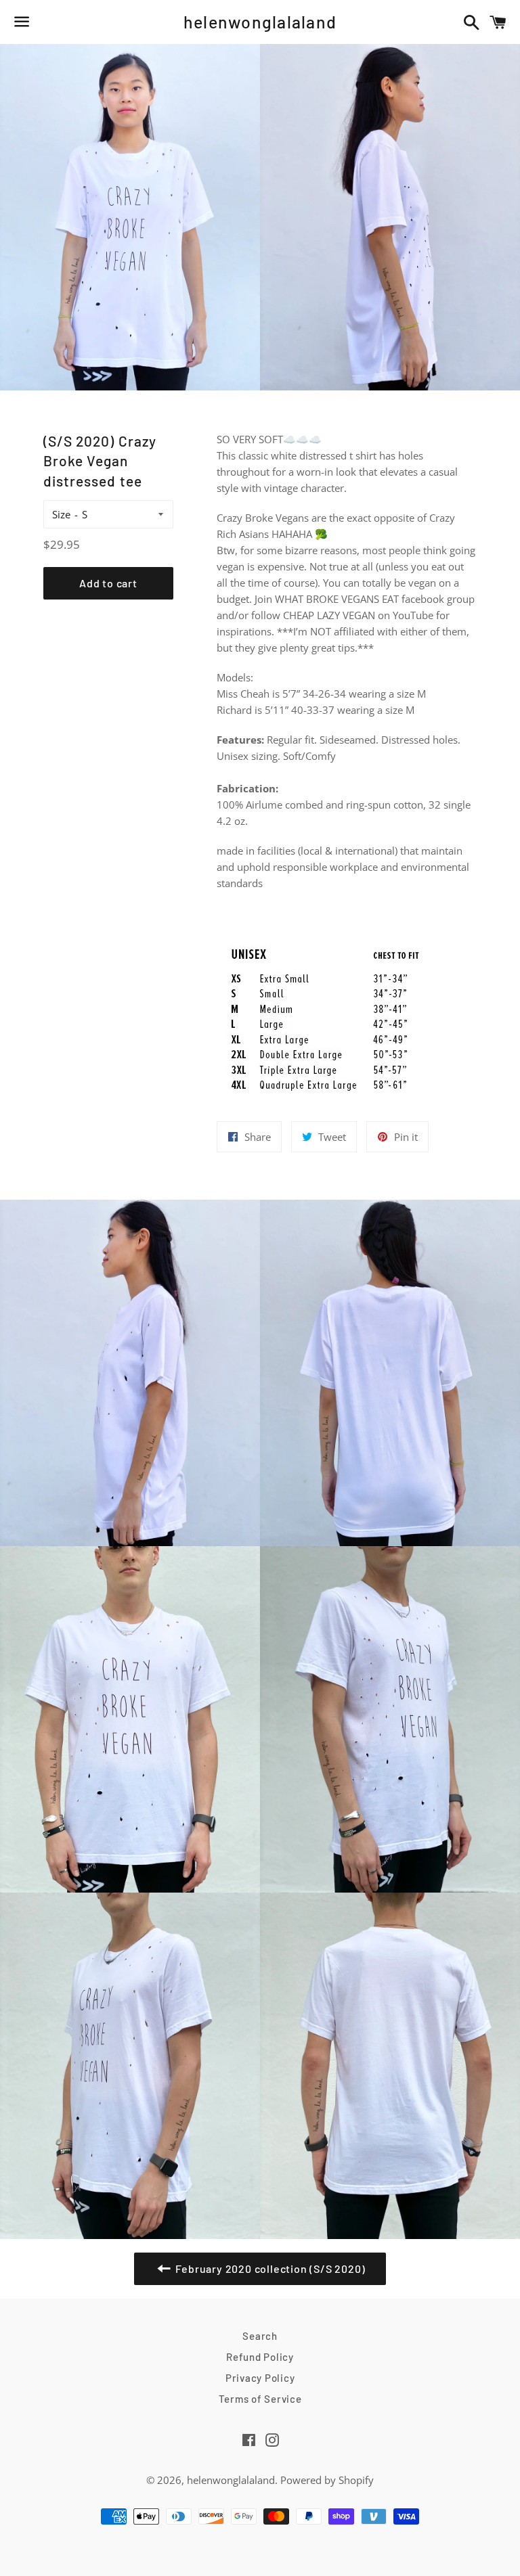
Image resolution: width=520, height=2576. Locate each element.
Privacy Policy (260, 2378)
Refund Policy (260, 2357)
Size (61, 514)
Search (260, 2336)
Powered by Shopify (327, 2480)
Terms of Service (260, 2399)
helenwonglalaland (260, 22)
